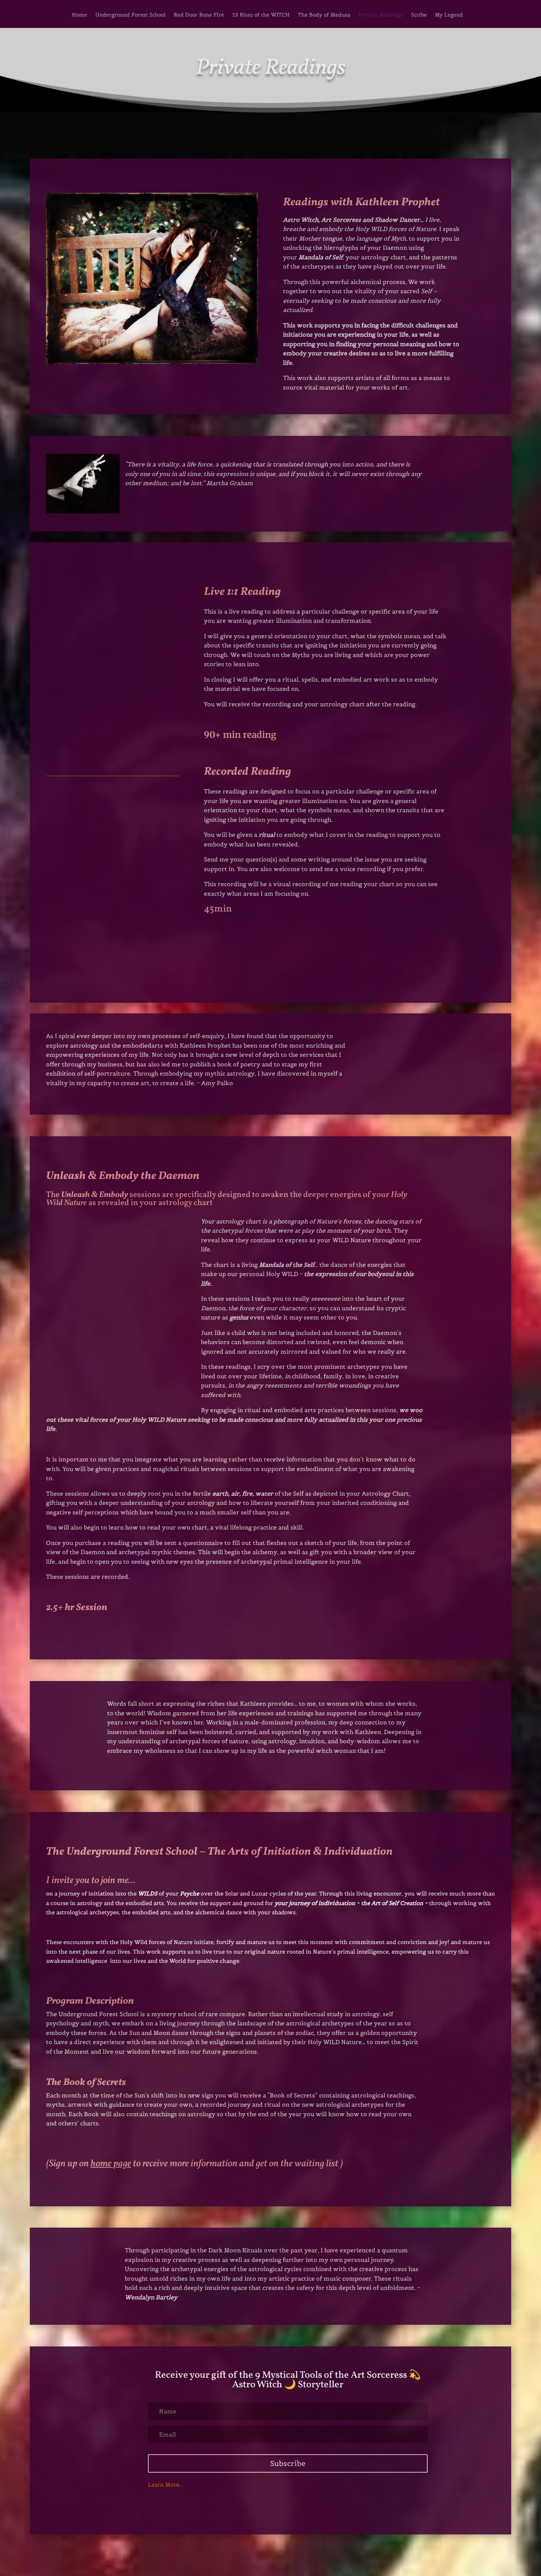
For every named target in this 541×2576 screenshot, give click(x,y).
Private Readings (381, 15)
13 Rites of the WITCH (261, 15)
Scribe (419, 15)
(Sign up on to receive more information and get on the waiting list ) (195, 2164)
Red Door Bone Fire (199, 15)
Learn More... (166, 2485)
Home (79, 15)
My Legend (449, 15)
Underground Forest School (130, 15)
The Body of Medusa (324, 15)
